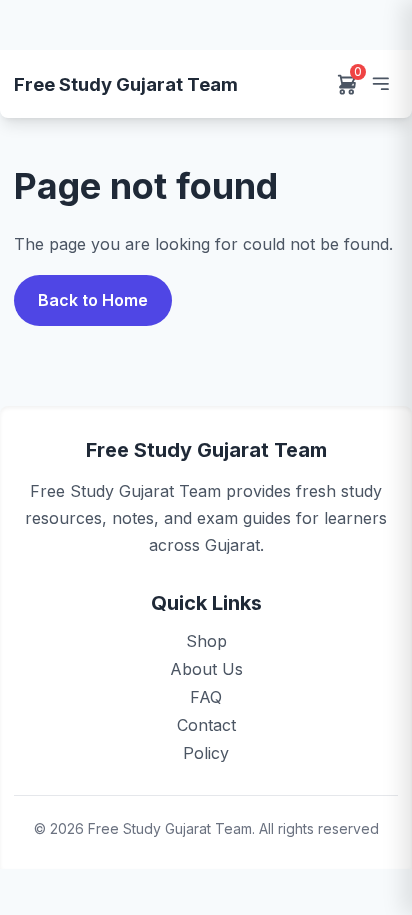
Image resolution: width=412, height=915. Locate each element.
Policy (206, 753)
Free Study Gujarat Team (126, 84)
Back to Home (93, 300)
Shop (206, 641)
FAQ (206, 697)
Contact (206, 725)
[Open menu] (380, 84)
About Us (206, 669)
